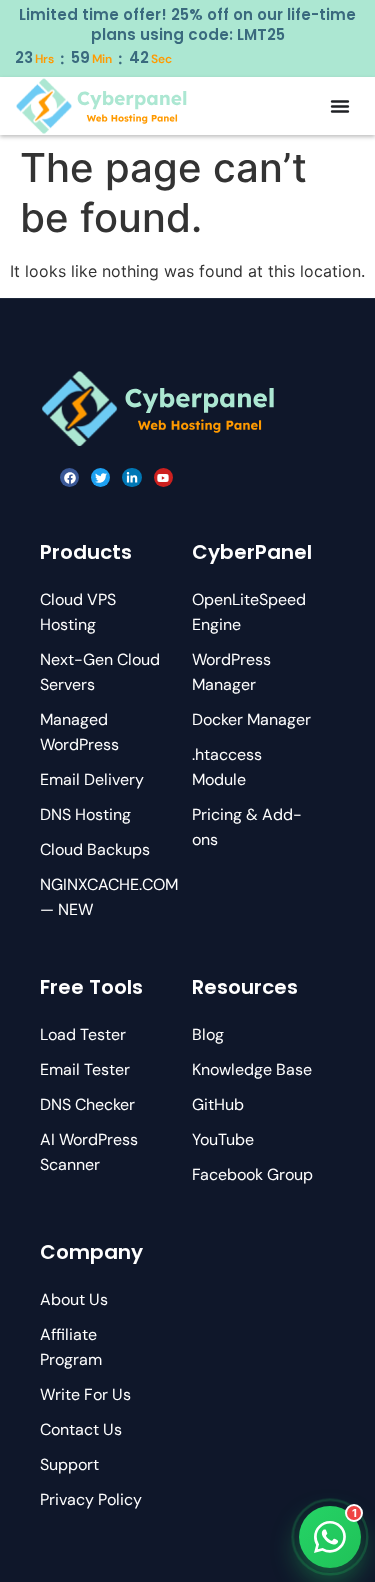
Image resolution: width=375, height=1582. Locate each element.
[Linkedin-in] (131, 477)
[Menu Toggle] (340, 106)
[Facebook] (69, 477)
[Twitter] (100, 477)
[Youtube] (163, 477)
